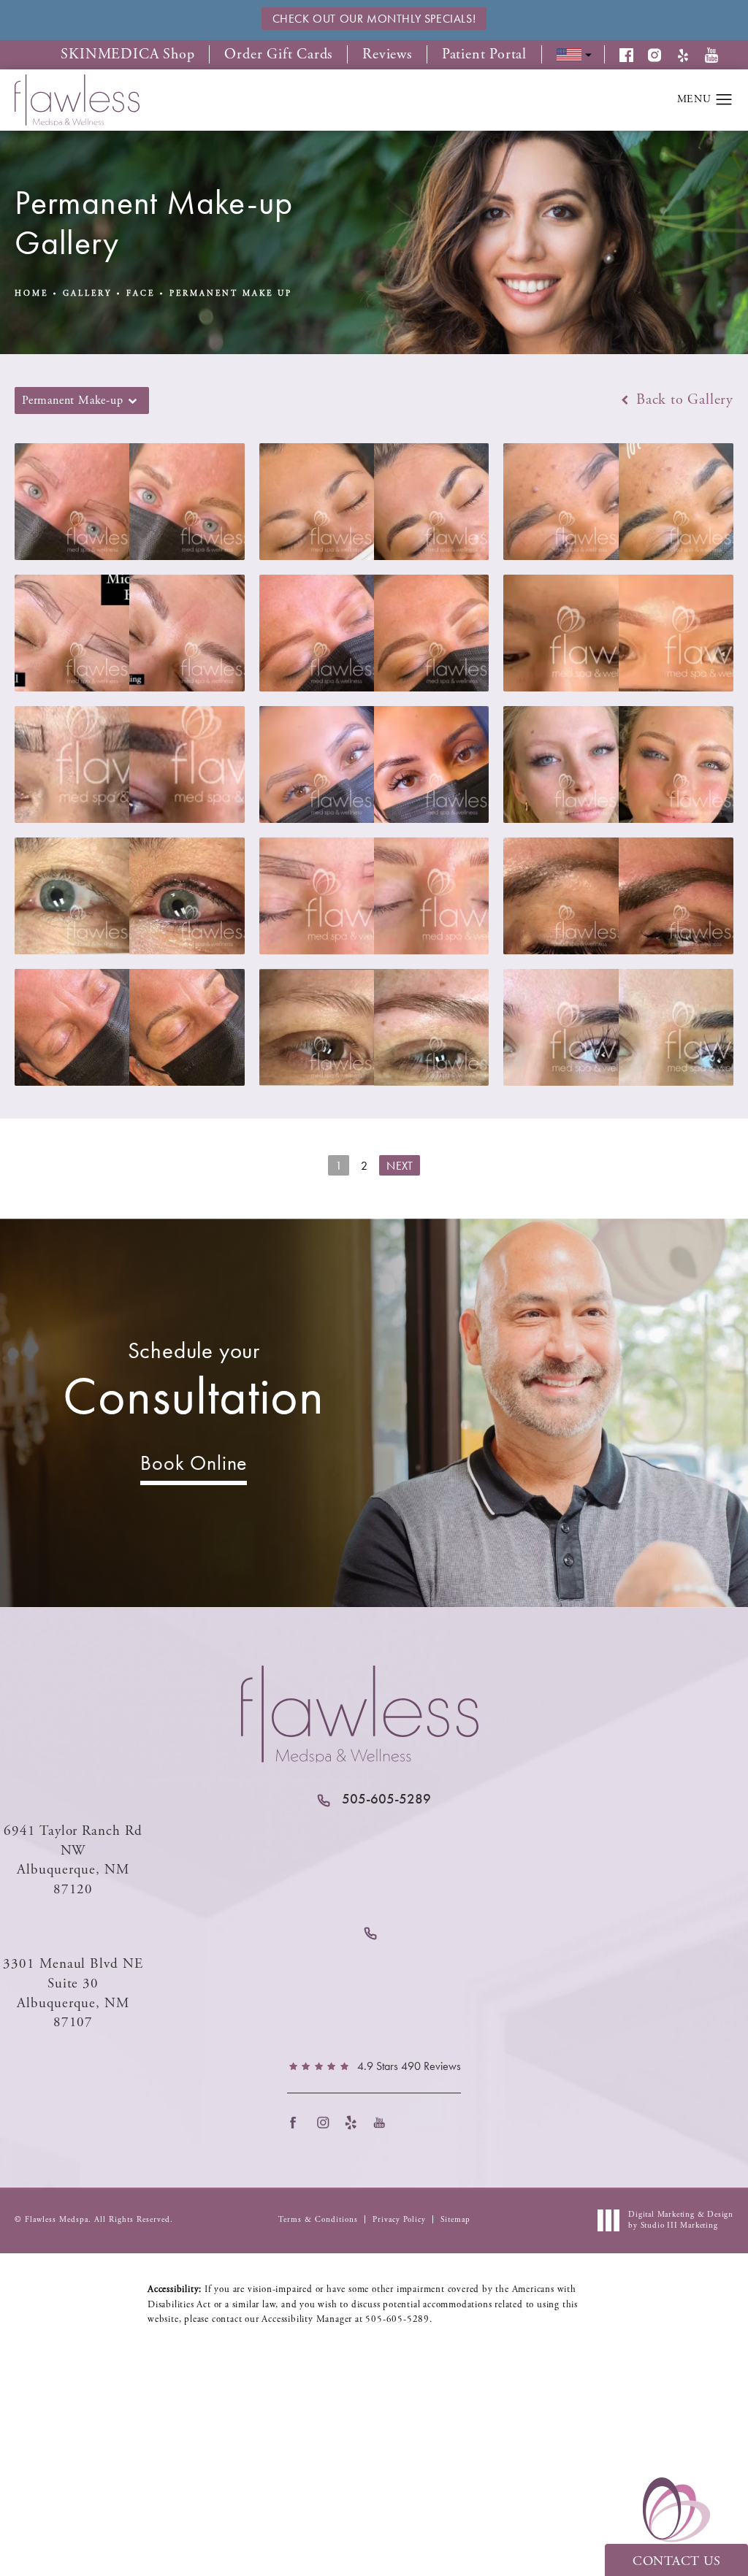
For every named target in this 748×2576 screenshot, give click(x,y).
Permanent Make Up (231, 294)
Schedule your (194, 1382)
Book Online (194, 1463)
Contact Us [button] (676, 2561)
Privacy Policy (399, 2220)
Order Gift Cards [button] (278, 55)
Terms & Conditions (318, 2220)
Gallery (87, 294)
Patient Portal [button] (484, 55)
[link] (374, 1799)
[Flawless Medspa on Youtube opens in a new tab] (384, 2122)
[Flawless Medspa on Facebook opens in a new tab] (298, 2122)
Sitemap (455, 2220)
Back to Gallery (683, 400)
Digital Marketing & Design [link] (681, 2220)
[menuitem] (298, 2122)
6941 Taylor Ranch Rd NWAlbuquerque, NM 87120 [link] (73, 1860)
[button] (634, 55)
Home (31, 294)
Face (141, 294)
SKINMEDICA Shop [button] (127, 55)
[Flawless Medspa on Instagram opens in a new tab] (327, 2122)
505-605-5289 (397, 2319)
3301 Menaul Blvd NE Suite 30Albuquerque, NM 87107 (73, 1993)
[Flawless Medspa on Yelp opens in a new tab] (355, 2122)
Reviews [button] (387, 55)
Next (400, 1166)
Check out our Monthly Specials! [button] (374, 19)
